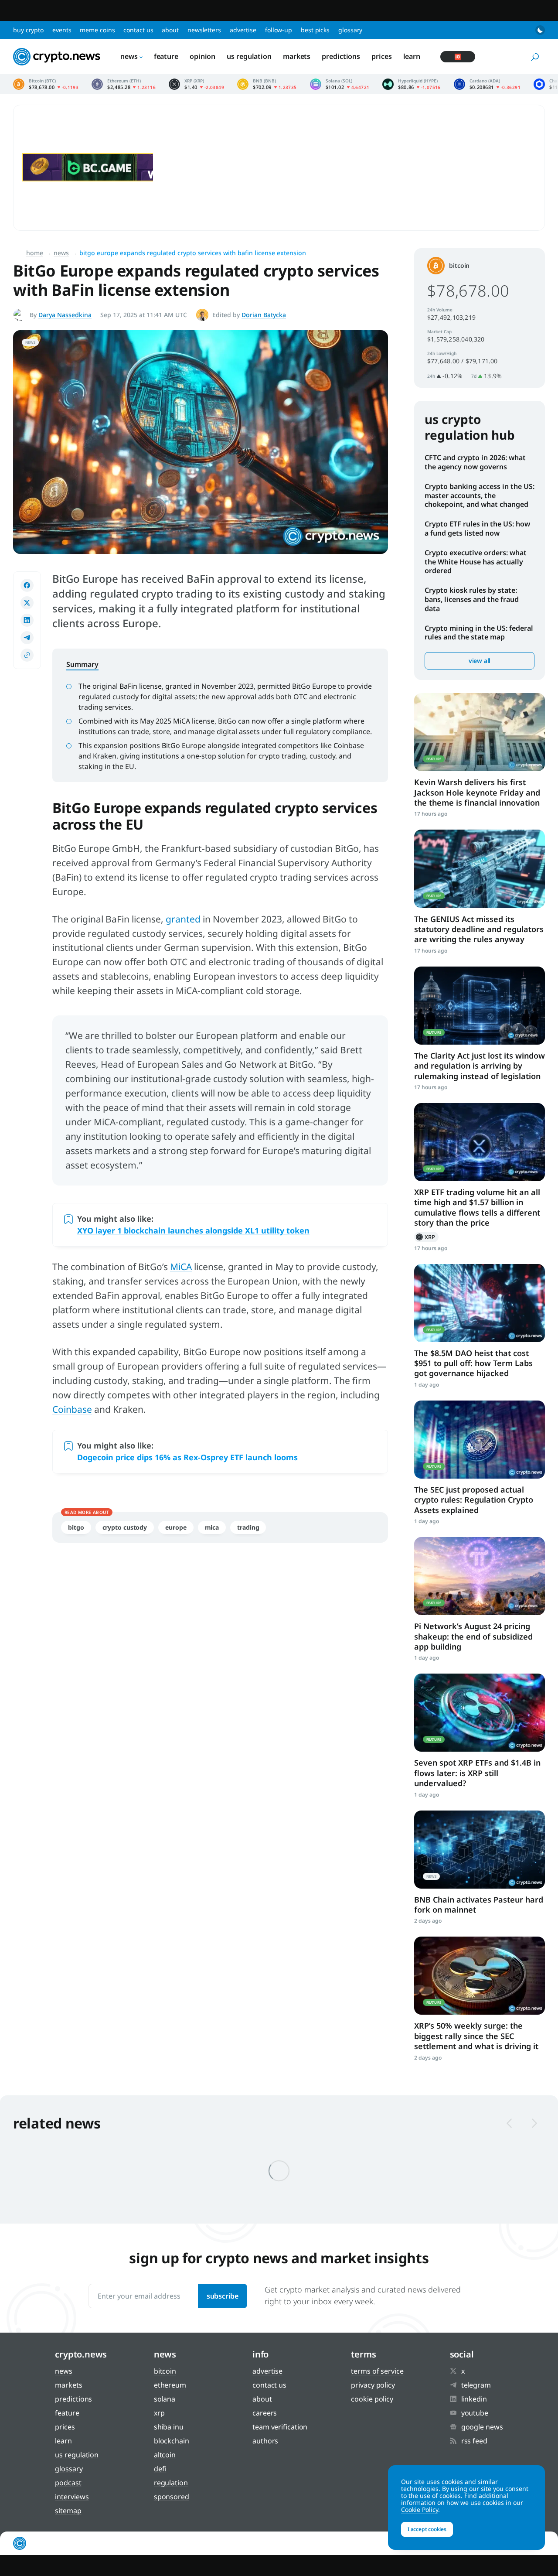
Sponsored (172, 2497)
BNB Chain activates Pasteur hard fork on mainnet (479, 1905)
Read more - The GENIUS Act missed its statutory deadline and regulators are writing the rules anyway (480, 869)
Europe (176, 1527)
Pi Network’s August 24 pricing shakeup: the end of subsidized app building (473, 1636)
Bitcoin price (46, 84)
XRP (426, 1237)
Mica (212, 1527)
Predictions (341, 56)
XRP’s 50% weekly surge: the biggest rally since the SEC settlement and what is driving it (476, 2036)
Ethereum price (124, 84)
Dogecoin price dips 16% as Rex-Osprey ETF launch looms (187, 1457)
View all (480, 661)
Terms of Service (377, 2371)
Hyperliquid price (412, 84)
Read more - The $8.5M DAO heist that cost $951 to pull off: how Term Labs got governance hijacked (480, 1303)
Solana (165, 2399)
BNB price (267, 84)
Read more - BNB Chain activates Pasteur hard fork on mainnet (480, 1850)
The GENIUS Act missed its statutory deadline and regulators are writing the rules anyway (479, 929)
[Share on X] (27, 603)
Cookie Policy (372, 2399)
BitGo (76, 1527)
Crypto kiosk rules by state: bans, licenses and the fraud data (472, 599)
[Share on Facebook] (27, 585)
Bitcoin (459, 265)
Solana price (340, 84)
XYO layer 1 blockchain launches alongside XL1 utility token (193, 1230)
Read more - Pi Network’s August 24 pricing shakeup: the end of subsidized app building (480, 1576)
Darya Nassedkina (65, 315)
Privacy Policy (373, 2385)
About (170, 30)
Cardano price (487, 84)
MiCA (181, 1267)
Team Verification (280, 2427)
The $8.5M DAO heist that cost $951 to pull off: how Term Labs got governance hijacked (473, 1363)
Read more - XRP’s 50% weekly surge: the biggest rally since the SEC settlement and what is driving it (480, 1976)
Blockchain (172, 2441)
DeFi (160, 2469)
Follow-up (279, 30)
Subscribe (223, 2296)
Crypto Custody (125, 1527)
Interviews (72, 2497)
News (129, 56)
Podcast (68, 2483)
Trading (248, 1527)
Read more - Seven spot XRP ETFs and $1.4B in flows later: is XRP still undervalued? (480, 1713)
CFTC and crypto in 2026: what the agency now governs (475, 462)
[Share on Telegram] (27, 638)
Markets (297, 56)
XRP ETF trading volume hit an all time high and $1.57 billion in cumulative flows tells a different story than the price (477, 1207)
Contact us (138, 30)
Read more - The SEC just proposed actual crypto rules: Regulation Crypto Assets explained (480, 1440)
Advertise (243, 30)
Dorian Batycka (264, 315)
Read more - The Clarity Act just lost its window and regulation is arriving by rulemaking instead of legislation (480, 1006)
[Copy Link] (27, 655)
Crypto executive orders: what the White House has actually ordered (476, 562)
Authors (265, 2441)
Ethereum (170, 2385)
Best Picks (315, 30)
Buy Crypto (28, 30)
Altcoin (165, 2455)
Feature (166, 56)
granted (184, 919)
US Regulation (249, 56)
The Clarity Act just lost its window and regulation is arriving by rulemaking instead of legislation (480, 1066)
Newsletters (204, 30)
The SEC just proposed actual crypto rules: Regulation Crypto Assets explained (474, 1500)
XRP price (196, 84)
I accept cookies (427, 2529)
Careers (265, 2413)
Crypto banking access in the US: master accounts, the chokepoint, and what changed (480, 495)
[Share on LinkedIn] (27, 620)
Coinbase (72, 1409)
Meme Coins (97, 30)
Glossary (350, 30)
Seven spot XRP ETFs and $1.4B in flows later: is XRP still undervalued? (477, 1773)
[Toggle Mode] (540, 30)
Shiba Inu (169, 2427)
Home (35, 253)
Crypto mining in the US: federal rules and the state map (479, 633)
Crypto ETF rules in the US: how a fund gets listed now (477, 528)
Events (62, 30)
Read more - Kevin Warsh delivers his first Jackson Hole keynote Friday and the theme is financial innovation (480, 732)
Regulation (171, 2483)
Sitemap (68, 2511)
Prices (381, 56)
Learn (412, 56)
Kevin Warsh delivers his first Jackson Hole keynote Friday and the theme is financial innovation (477, 792)
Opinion (202, 56)
